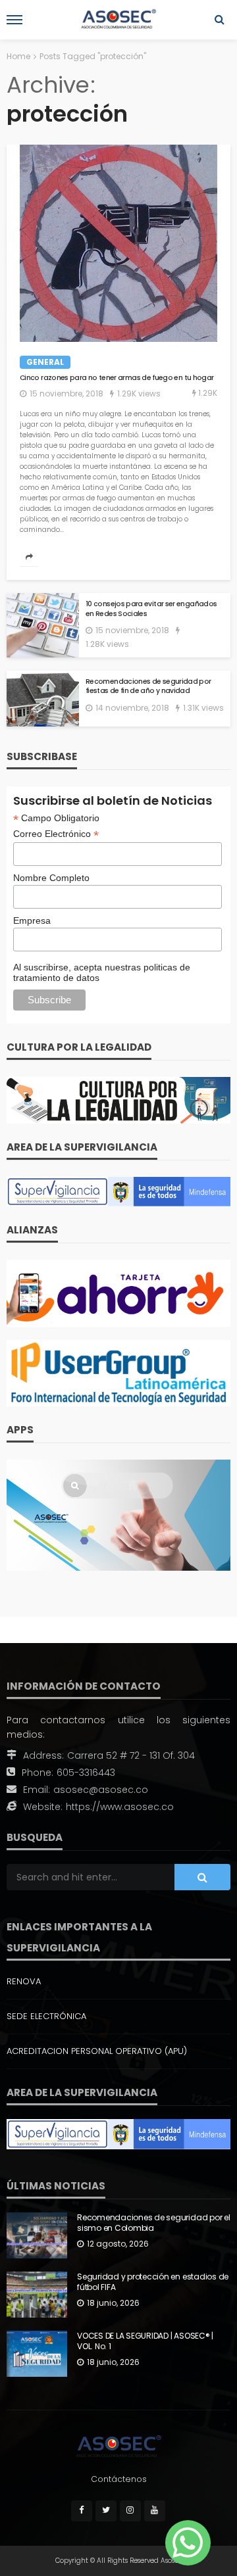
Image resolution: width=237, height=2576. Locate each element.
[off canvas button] (14, 20)
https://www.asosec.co (120, 1807)
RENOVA (24, 1981)
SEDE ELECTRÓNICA (46, 2016)
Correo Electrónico (56, 834)
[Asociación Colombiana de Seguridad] (118, 2446)
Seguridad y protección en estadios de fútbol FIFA (153, 2282)
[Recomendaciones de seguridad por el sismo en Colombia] (37, 2235)
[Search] (219, 20)
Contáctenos (119, 2479)
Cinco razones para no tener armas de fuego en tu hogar (117, 378)
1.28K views (107, 644)
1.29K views (139, 394)
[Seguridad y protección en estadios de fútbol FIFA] (37, 2295)
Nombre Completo (51, 878)
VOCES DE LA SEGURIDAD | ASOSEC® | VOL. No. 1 (145, 2342)
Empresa (32, 920)
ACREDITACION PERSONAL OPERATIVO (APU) (97, 2051)
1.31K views (203, 708)
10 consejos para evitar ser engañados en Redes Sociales (151, 609)
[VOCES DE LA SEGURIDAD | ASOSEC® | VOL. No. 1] (37, 2354)
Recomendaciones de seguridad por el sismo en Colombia (154, 2223)
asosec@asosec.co (101, 1790)
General (45, 362)
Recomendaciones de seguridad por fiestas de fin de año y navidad (148, 687)
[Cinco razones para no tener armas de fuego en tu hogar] (118, 243)
